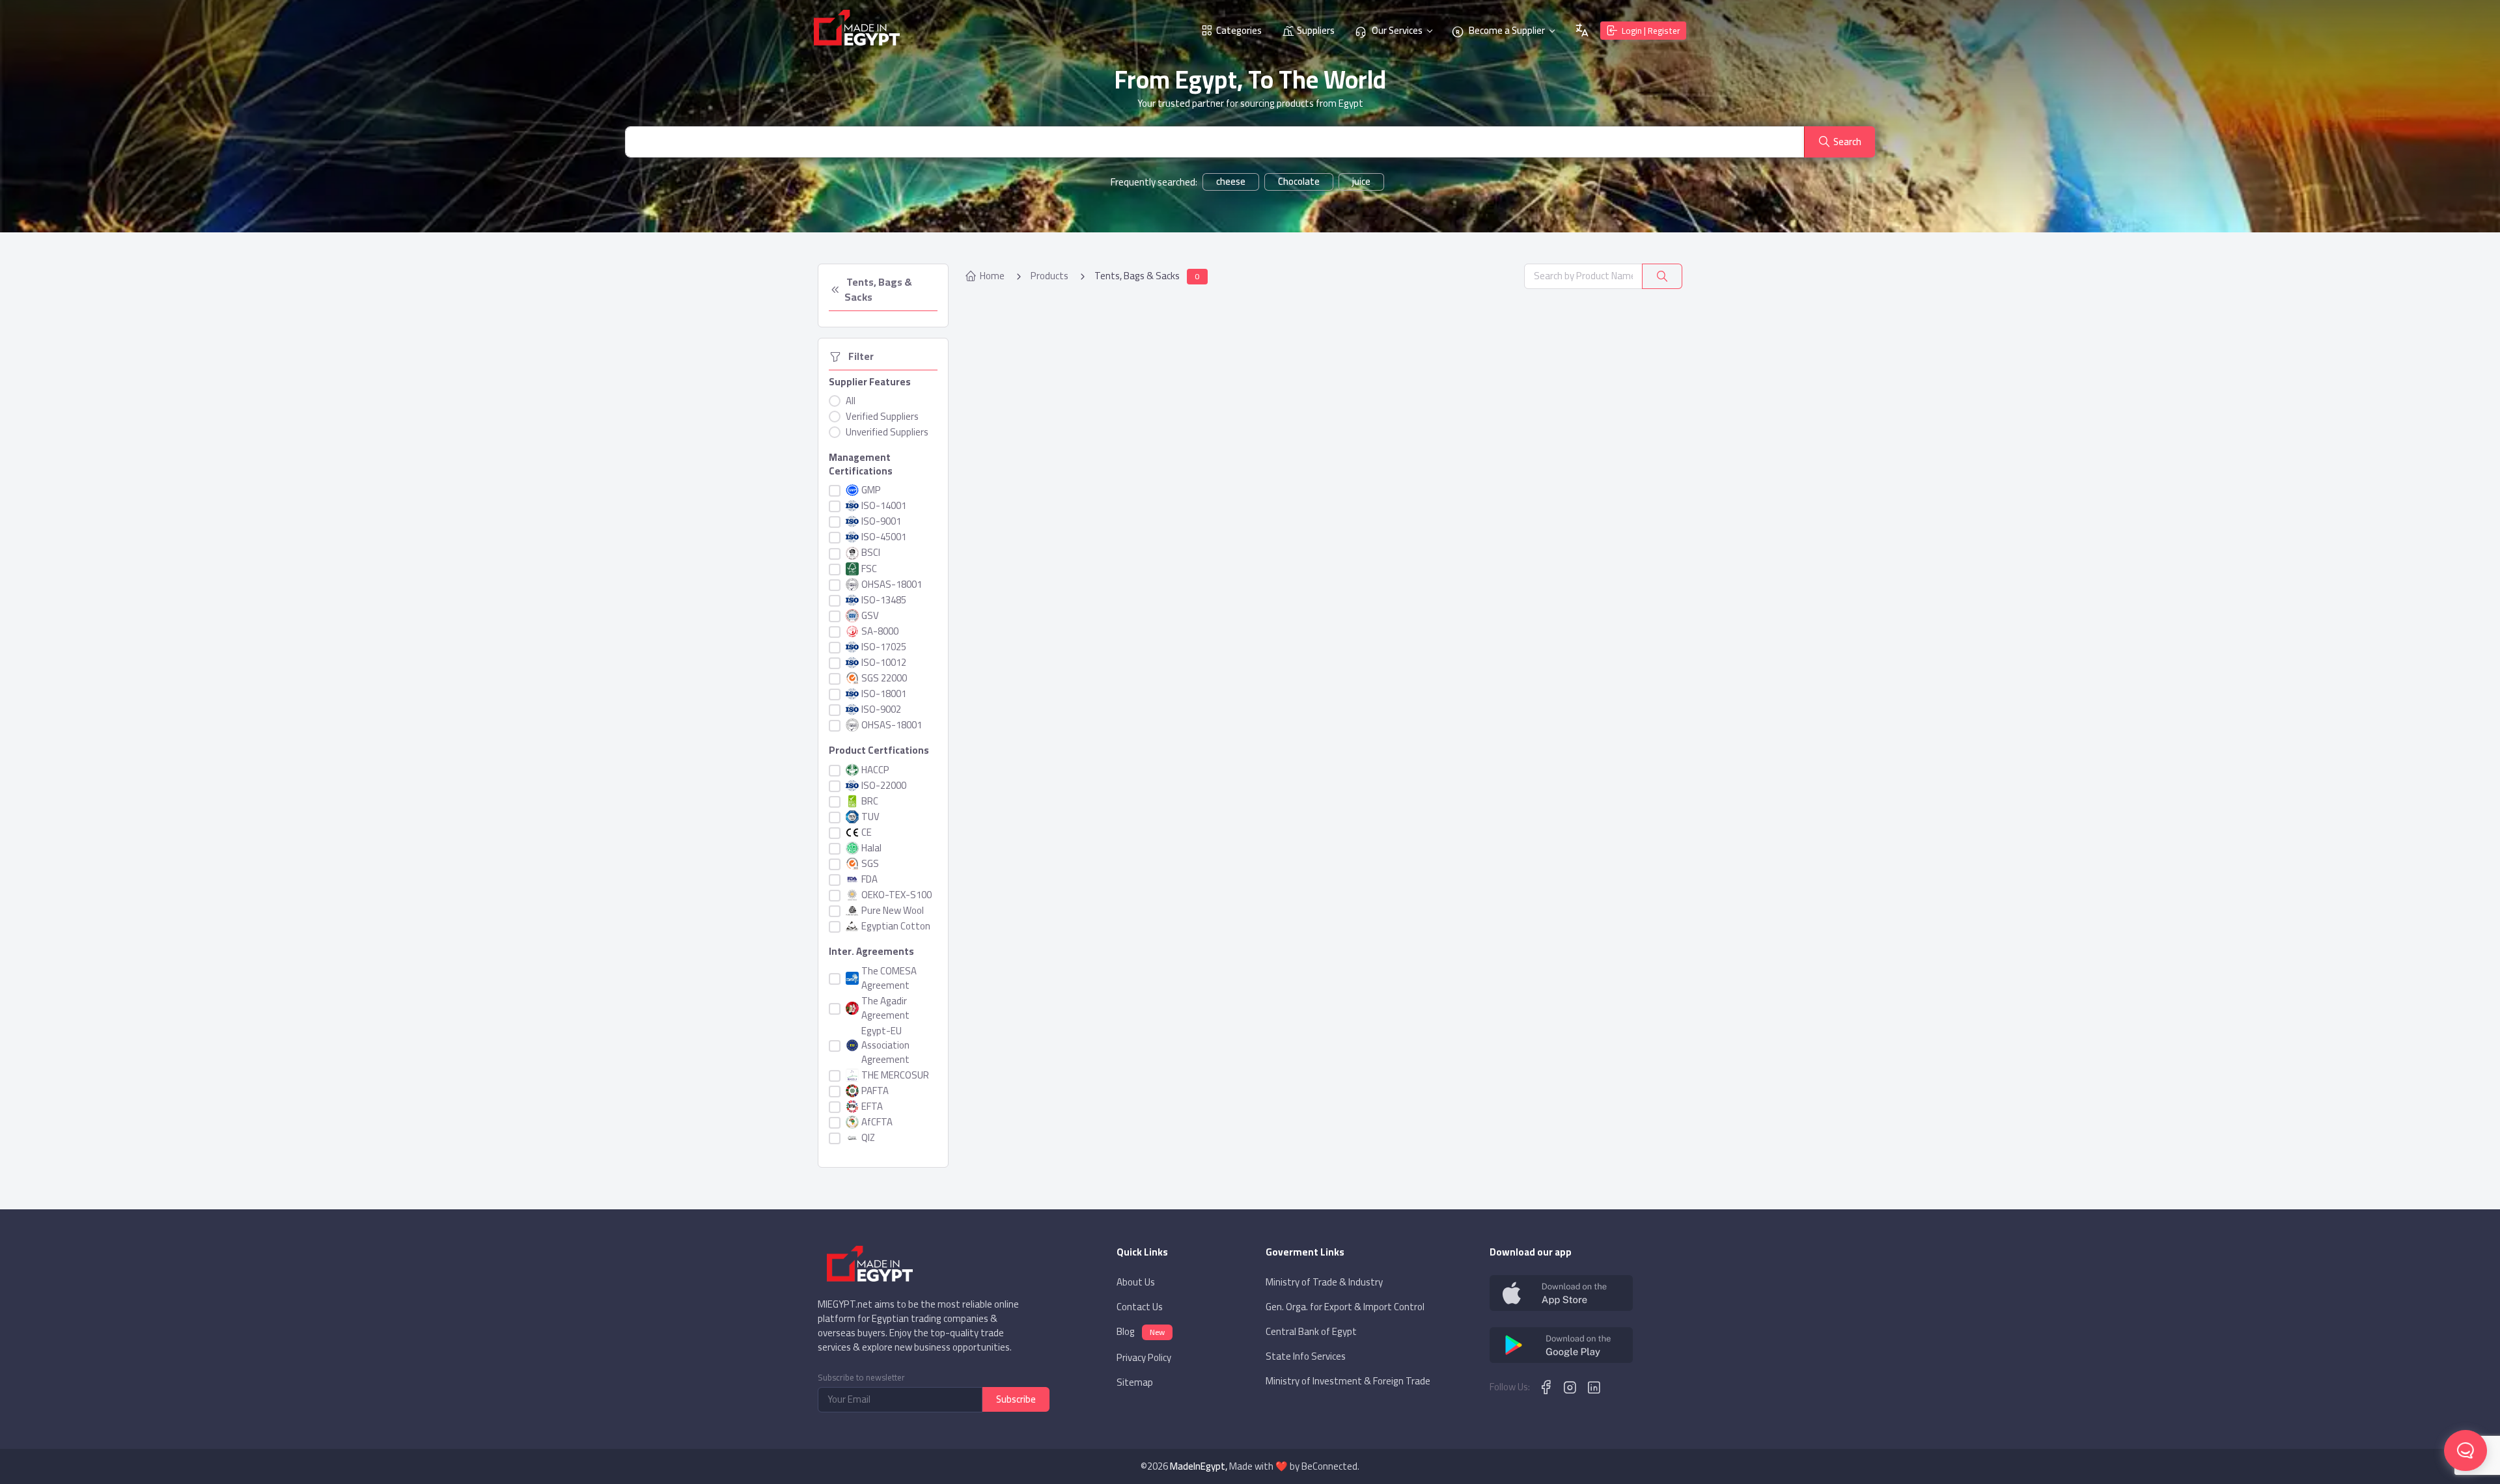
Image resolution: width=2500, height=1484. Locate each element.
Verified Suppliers (882, 417)
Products (1049, 276)
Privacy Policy (1144, 1358)
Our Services (1396, 30)
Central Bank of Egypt (1311, 1332)
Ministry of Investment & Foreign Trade (1348, 1381)
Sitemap (1135, 1382)
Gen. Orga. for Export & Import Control (1345, 1307)
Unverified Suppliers (887, 432)
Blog (1141, 1332)
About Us (1136, 1282)
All (851, 401)
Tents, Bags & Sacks (879, 290)
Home (992, 276)
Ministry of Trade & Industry (1324, 1282)
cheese (1231, 182)
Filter (859, 357)
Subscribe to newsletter (861, 1378)
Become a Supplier (1506, 30)
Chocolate (1299, 182)
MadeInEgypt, (1199, 1466)
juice (1361, 182)
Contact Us (1140, 1307)
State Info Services (1306, 1356)
